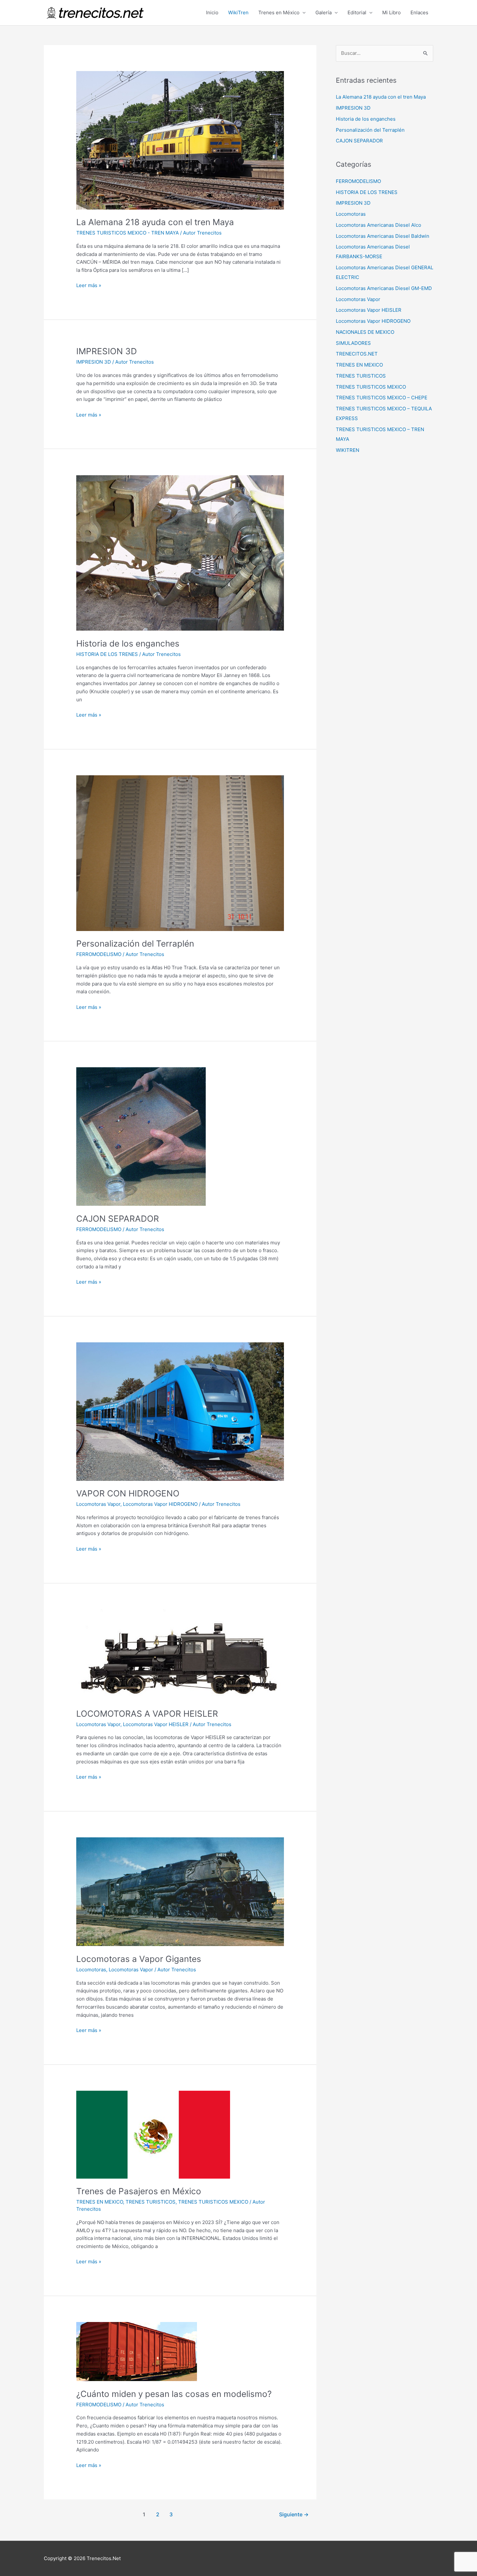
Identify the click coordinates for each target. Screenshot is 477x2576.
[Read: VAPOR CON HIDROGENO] (180, 1411)
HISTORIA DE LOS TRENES (107, 654)
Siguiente (294, 2515)
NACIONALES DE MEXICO (365, 332)
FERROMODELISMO (99, 954)
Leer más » (89, 285)
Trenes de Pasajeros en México (139, 2191)
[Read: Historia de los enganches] (180, 553)
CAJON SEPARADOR (118, 1219)
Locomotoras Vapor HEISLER (156, 1724)
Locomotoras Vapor (98, 1504)
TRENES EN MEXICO (100, 2202)
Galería (324, 12)
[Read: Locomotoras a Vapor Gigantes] (180, 1891)
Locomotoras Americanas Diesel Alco (379, 225)
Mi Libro (391, 12)
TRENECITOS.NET (357, 354)
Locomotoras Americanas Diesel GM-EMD (384, 288)
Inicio (212, 12)
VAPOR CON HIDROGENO (128, 1493)
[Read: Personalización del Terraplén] (180, 853)
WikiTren (238, 12)
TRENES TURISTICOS (151, 2202)
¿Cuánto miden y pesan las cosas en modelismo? (174, 2394)
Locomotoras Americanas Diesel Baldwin (383, 236)
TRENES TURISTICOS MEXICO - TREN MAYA (128, 233)
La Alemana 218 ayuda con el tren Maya (155, 222)
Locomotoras (91, 1970)
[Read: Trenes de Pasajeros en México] (153, 2134)
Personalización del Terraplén (135, 943)
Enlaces (419, 12)
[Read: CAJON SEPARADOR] (141, 1136)
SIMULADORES (353, 343)
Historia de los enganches (128, 643)
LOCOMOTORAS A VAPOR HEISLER (147, 1714)
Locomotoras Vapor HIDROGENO (160, 1504)
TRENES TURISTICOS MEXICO (213, 2202)
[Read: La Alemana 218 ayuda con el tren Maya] (180, 140)
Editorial (357, 12)
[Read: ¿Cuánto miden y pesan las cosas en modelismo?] (137, 2351)
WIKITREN (348, 450)
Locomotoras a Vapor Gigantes (139, 1959)
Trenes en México (279, 12)
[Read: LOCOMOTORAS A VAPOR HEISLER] (180, 1655)
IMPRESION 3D (107, 351)
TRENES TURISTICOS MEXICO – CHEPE (382, 398)
